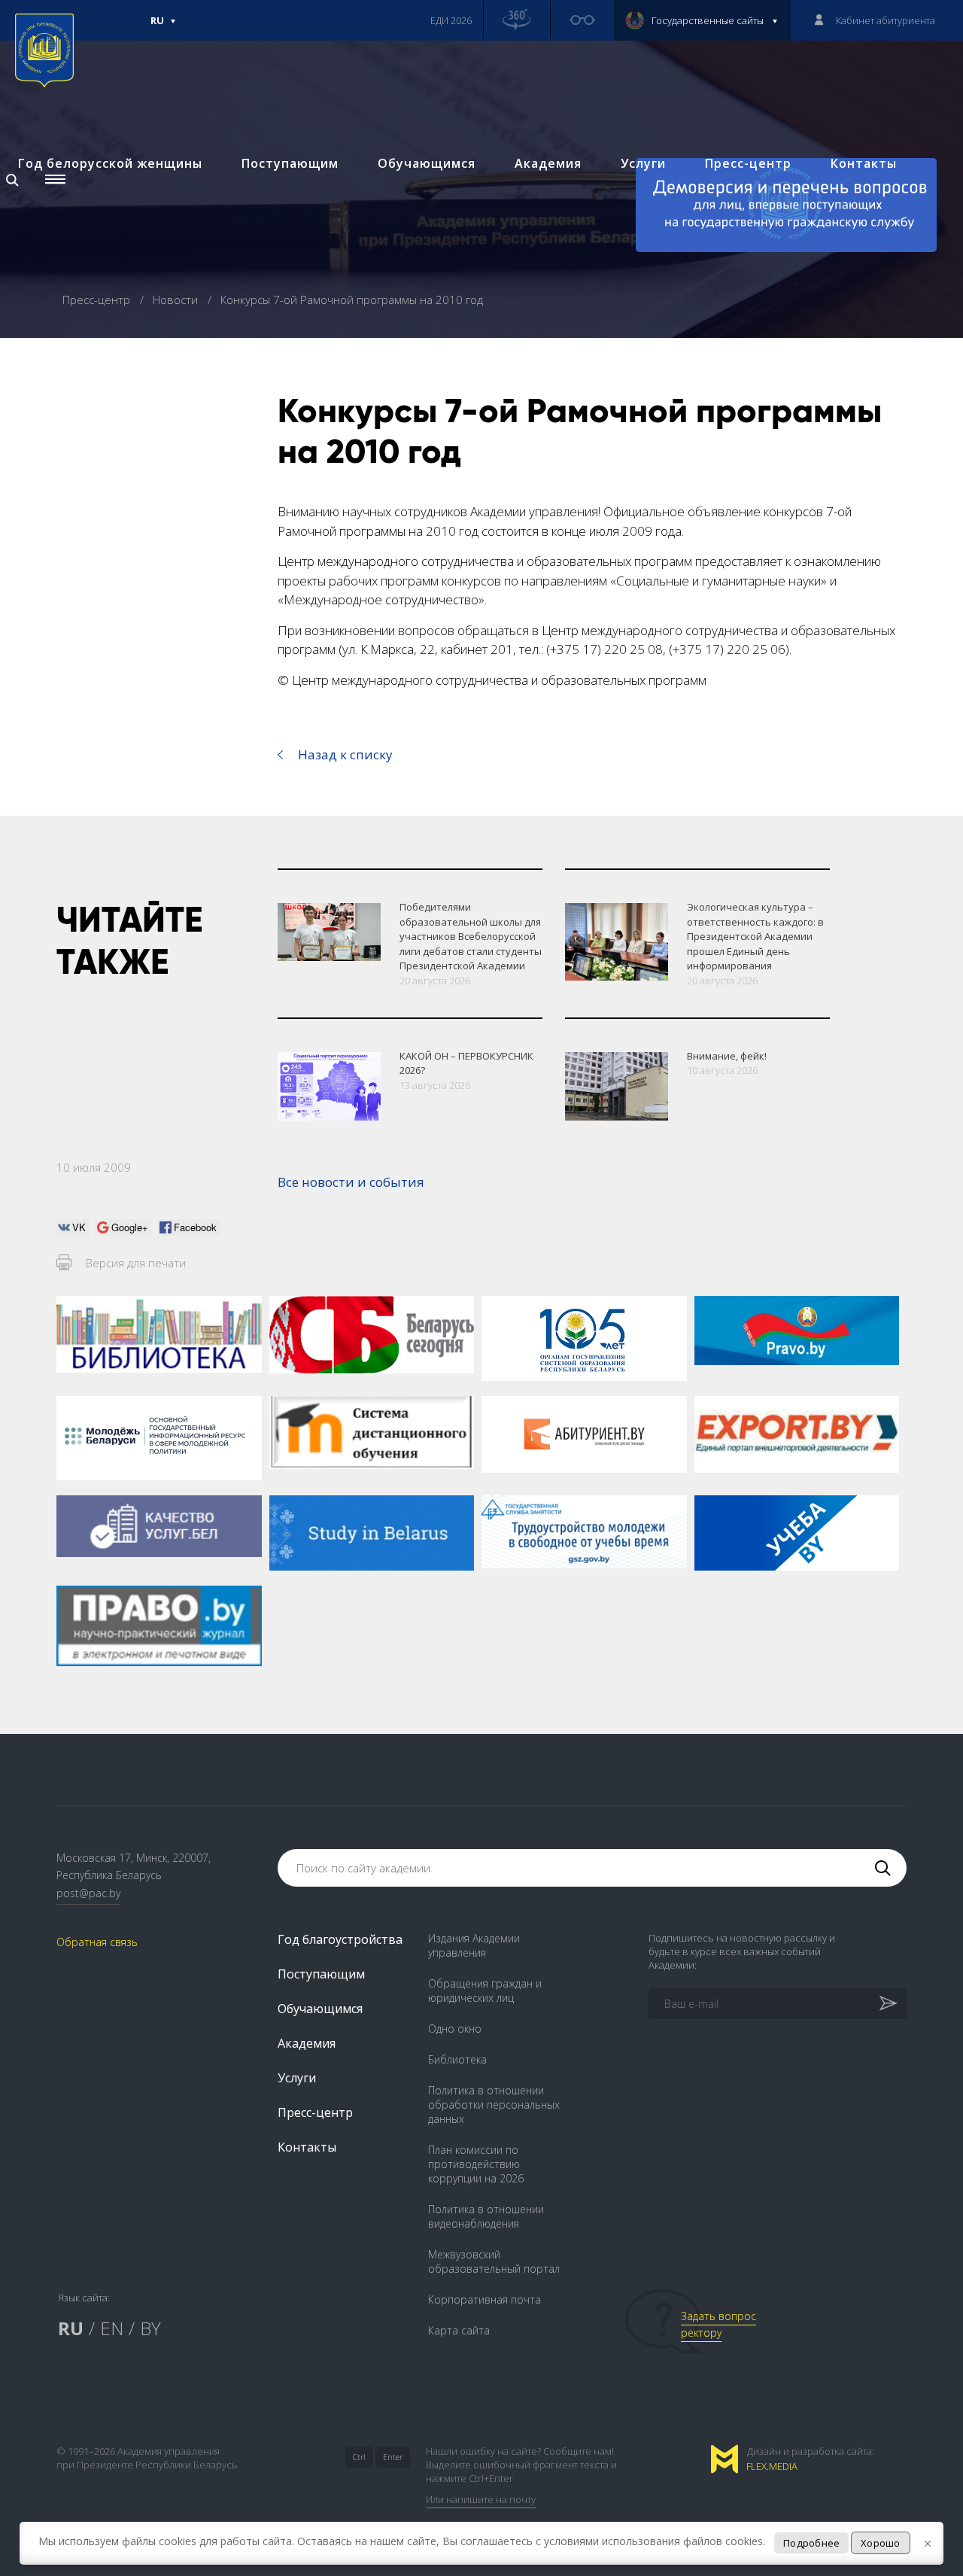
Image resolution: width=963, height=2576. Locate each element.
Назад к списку (345, 754)
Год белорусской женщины (110, 163)
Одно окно (455, 2029)
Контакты (864, 163)
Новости (177, 300)
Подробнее (811, 2543)
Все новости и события (351, 1182)
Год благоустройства (340, 1939)
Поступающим (290, 163)
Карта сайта (459, 2330)
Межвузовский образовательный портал (494, 2261)
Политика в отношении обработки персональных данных (494, 2105)
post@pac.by (88, 1893)
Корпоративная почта (485, 2299)
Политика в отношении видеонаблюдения (486, 2216)
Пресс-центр (748, 163)
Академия (548, 163)
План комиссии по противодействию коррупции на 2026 (476, 2164)
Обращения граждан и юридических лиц (485, 1991)
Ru (157, 27)
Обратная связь (97, 1942)
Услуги (643, 163)
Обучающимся (427, 163)
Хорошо (881, 2543)
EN (112, 2328)
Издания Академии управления (474, 1945)
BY (150, 2328)
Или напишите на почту (481, 2499)
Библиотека (457, 2059)
